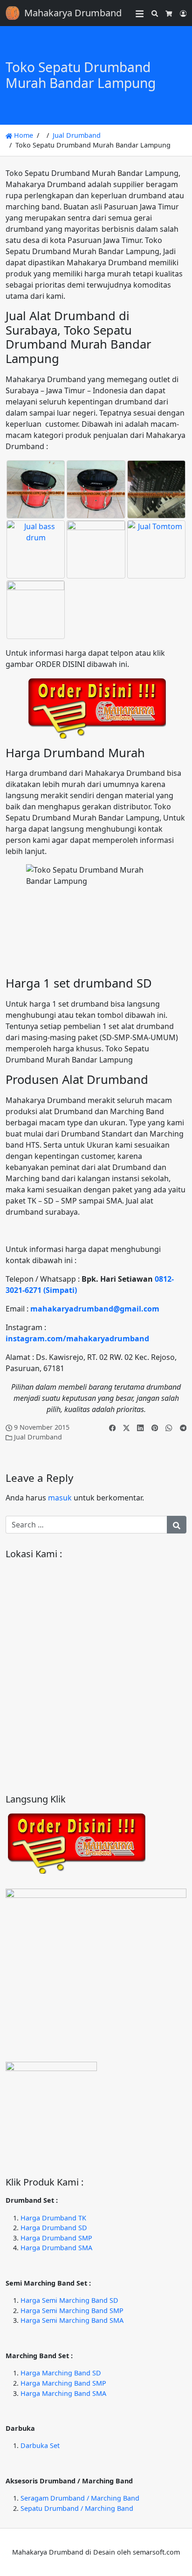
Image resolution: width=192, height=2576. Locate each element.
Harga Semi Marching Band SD (69, 2300)
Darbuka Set (40, 2445)
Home (23, 135)
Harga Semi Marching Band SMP (72, 2310)
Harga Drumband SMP (56, 2238)
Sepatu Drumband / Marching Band (77, 2508)
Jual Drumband (77, 135)
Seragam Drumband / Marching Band (80, 2498)
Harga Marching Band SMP (63, 2383)
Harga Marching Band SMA (63, 2393)
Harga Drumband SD (54, 2228)
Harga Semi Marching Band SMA (72, 2320)
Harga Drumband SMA (56, 2248)
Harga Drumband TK (53, 2218)
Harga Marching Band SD (61, 2373)
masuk (60, 1498)
